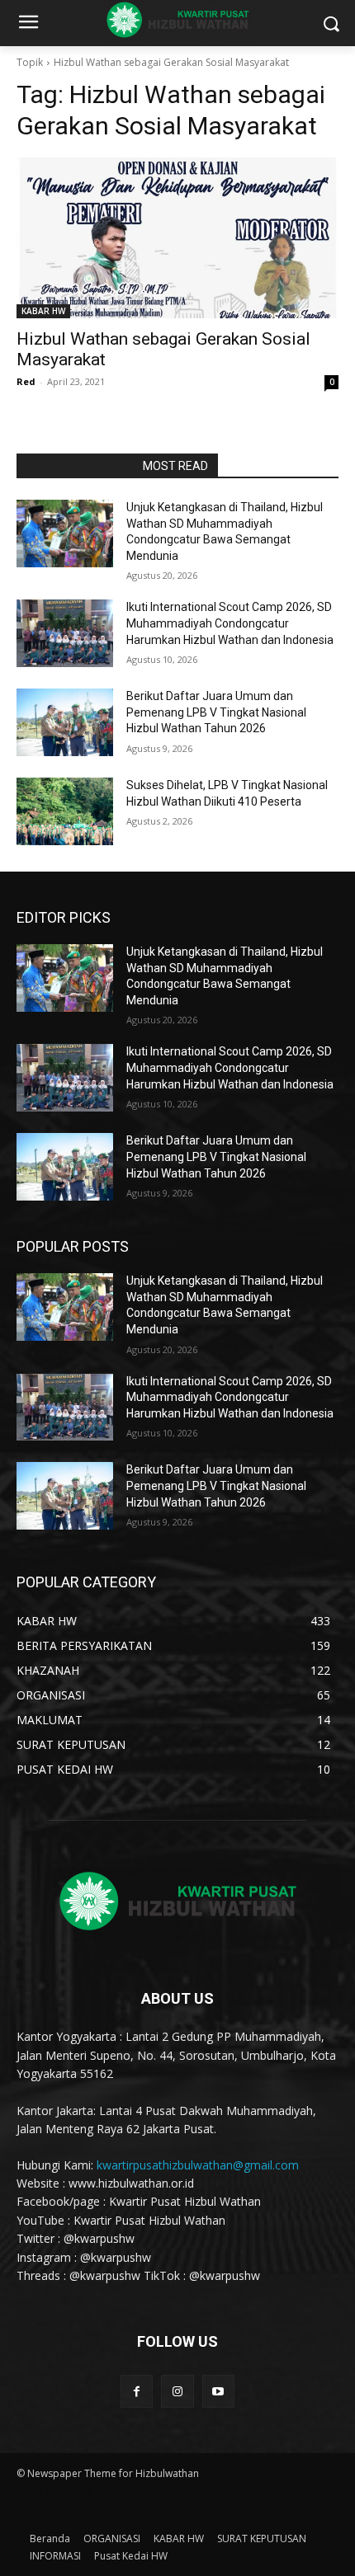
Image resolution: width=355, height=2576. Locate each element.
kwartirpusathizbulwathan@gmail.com (198, 2165)
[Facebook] (137, 2391)
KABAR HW (43, 311)
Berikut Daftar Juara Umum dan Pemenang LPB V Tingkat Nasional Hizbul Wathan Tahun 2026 (216, 712)
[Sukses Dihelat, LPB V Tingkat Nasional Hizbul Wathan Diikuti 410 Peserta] (65, 811)
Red (26, 381)
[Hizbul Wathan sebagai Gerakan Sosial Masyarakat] (177, 238)
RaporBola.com (75, 466)
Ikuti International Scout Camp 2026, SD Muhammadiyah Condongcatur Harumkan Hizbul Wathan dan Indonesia (230, 623)
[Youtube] (218, 2391)
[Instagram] (177, 2391)
